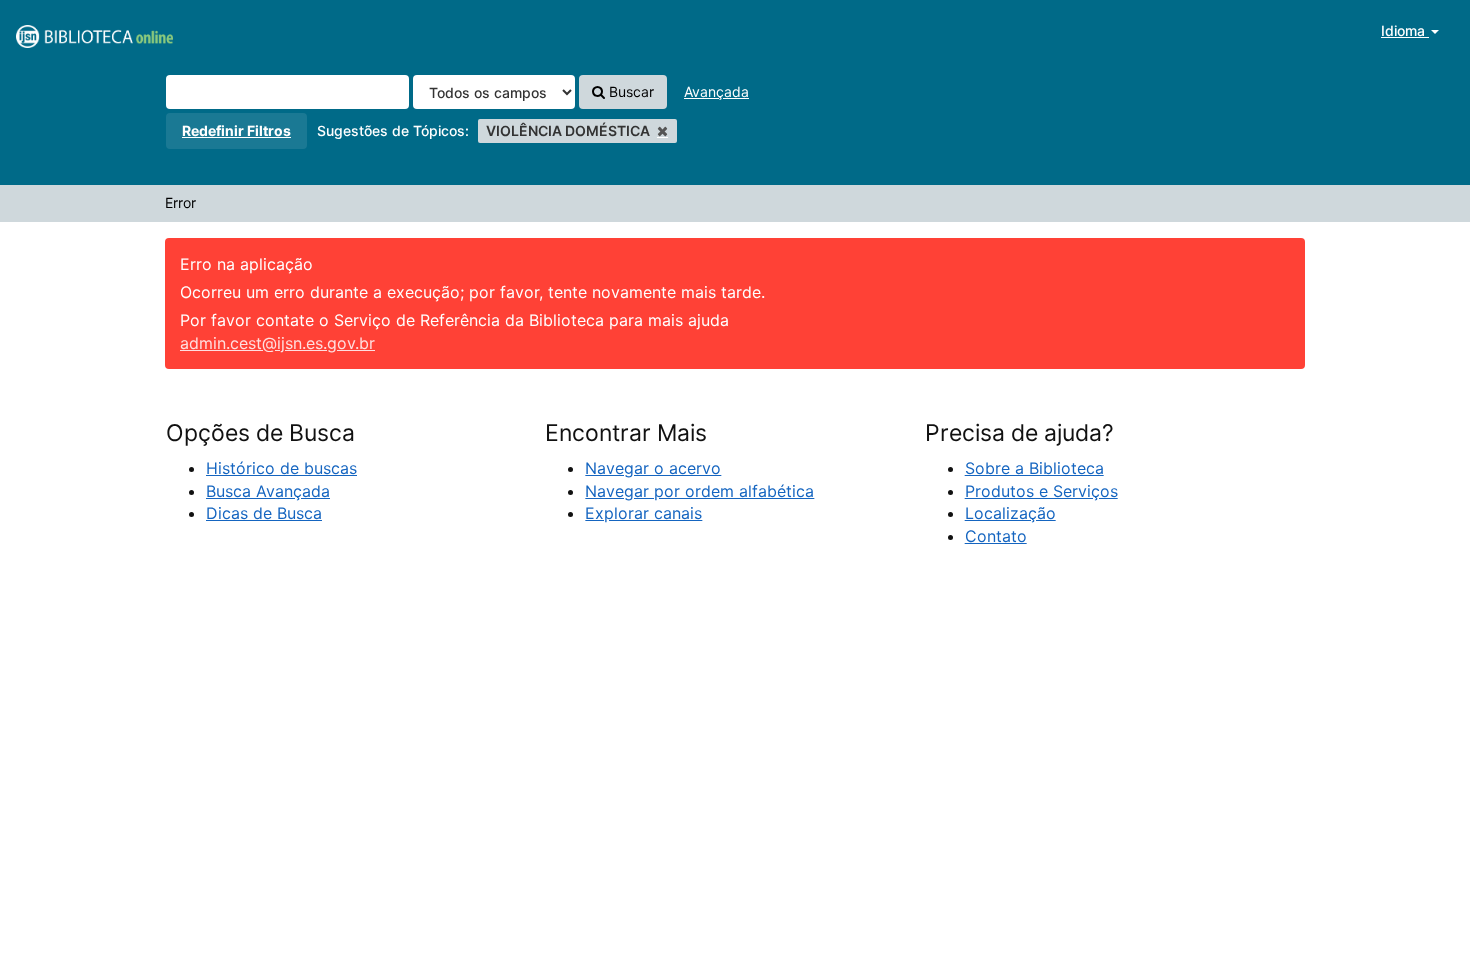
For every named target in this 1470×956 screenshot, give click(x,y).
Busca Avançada (268, 491)
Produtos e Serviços (1041, 491)
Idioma (1405, 30)
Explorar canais (643, 513)
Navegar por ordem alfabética (699, 491)
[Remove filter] (662, 130)
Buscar (629, 91)
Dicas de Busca (264, 513)
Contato (996, 536)
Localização (1010, 513)
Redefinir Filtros (236, 130)
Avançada (716, 91)
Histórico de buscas (281, 468)
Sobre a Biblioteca (1034, 468)
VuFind (65, 31)
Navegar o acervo (653, 468)
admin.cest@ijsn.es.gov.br (277, 343)
